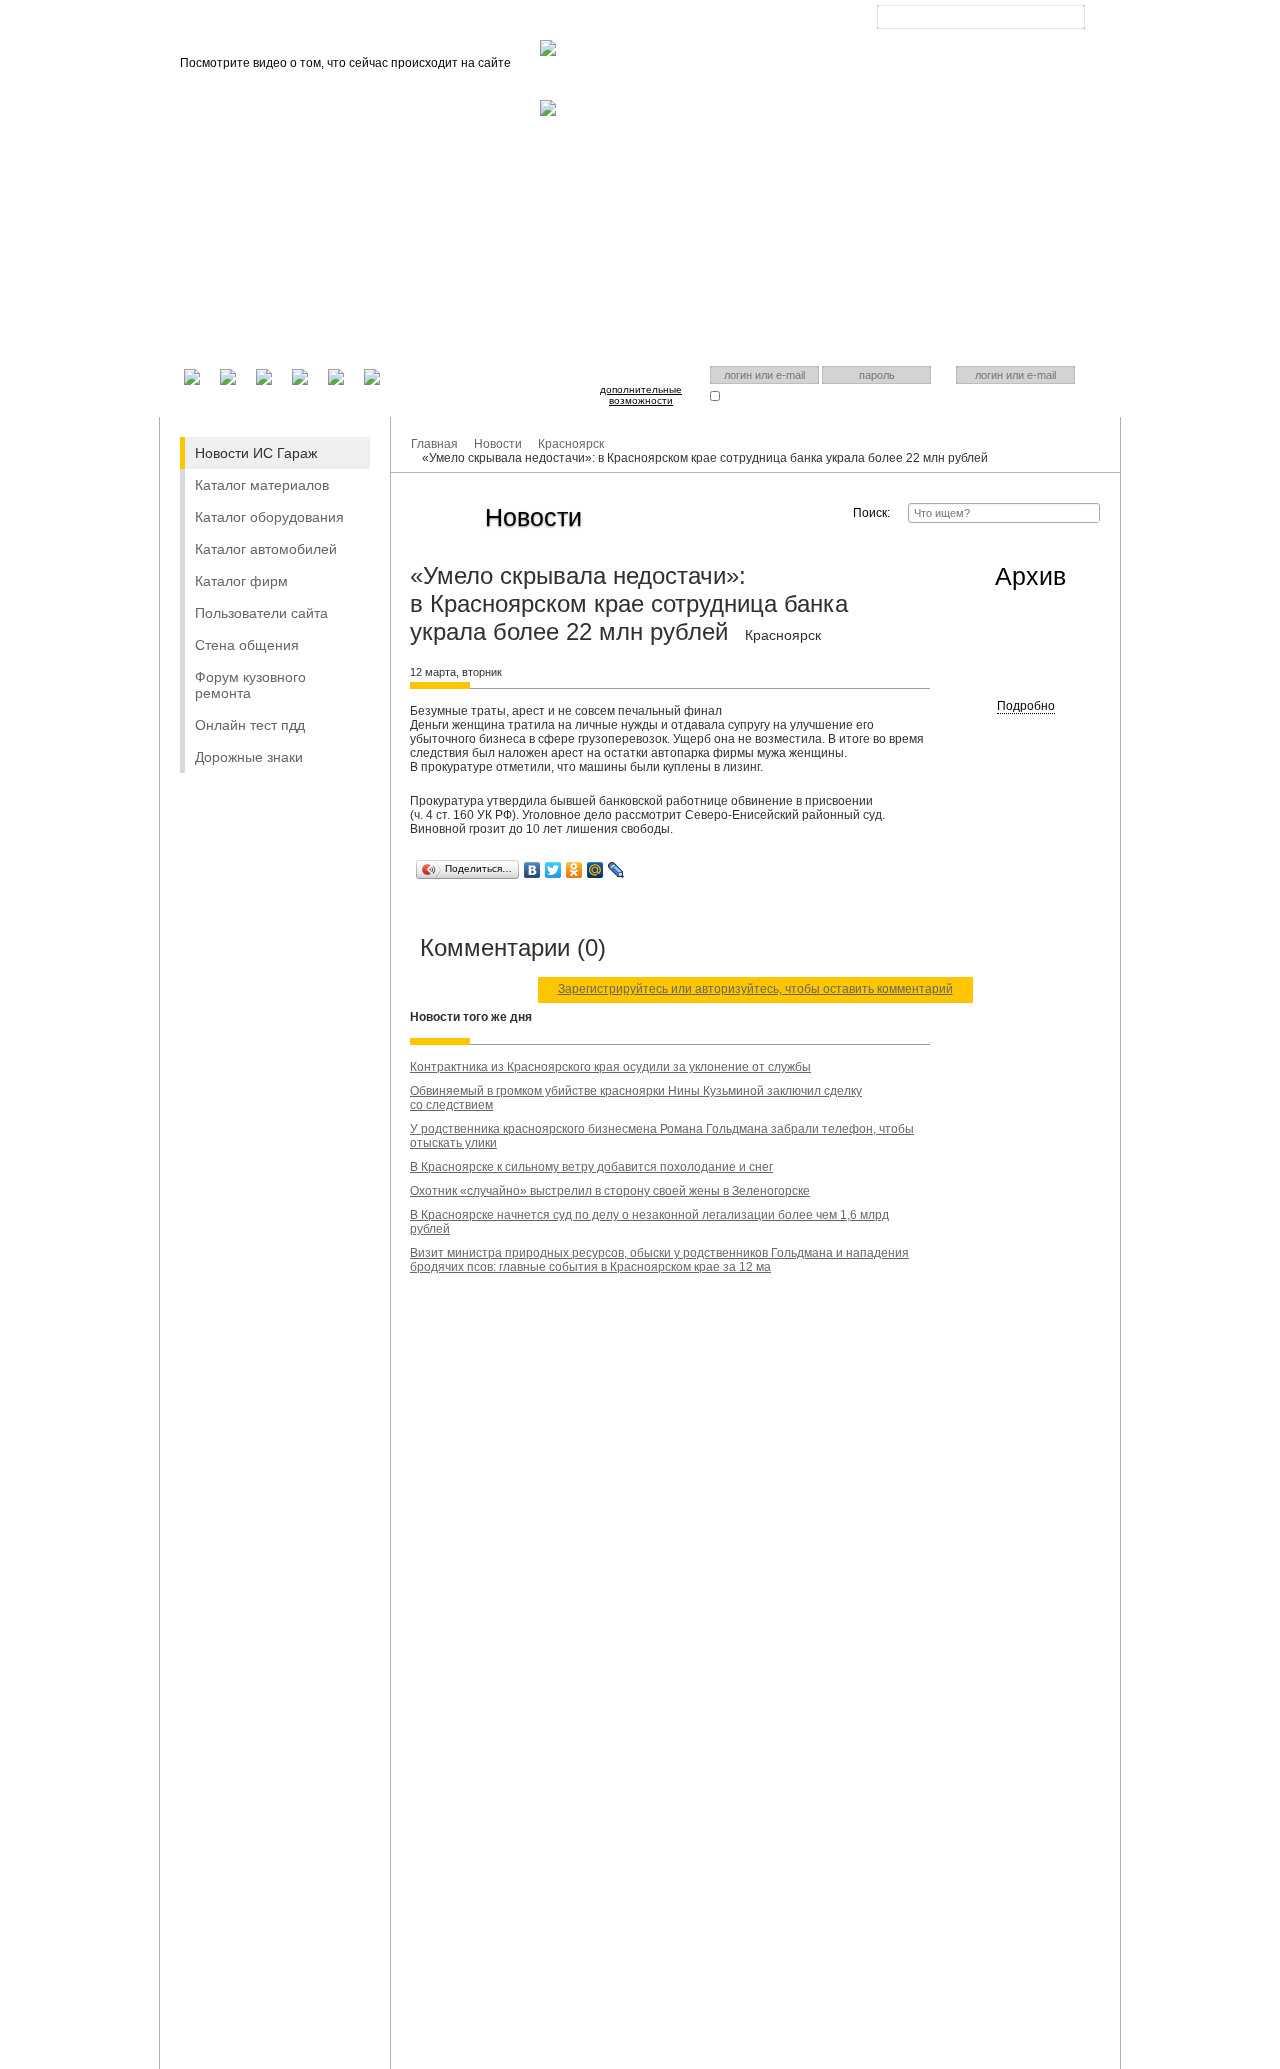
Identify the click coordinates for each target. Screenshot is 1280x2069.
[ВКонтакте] (532, 870)
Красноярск (965, 33)
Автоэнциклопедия (724, 20)
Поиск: (871, 513)
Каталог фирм (241, 581)
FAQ (635, 20)
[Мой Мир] (595, 870)
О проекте (566, 20)
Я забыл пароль (861, 395)
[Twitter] (553, 870)
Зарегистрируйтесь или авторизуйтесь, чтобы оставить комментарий (755, 989)
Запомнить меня (762, 395)
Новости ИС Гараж (256, 453)
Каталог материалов (262, 485)
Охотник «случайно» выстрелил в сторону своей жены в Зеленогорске (610, 1191)
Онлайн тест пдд (250, 725)
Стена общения (247, 645)
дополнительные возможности (641, 395)
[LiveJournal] (616, 870)
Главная (489, 20)
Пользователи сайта (261, 613)
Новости (498, 444)
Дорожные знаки (249, 757)
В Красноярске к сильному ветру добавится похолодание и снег (591, 1167)
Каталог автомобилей (266, 549)
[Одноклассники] (574, 870)
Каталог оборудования (269, 517)
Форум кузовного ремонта (250, 685)
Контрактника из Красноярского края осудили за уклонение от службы (610, 1067)
